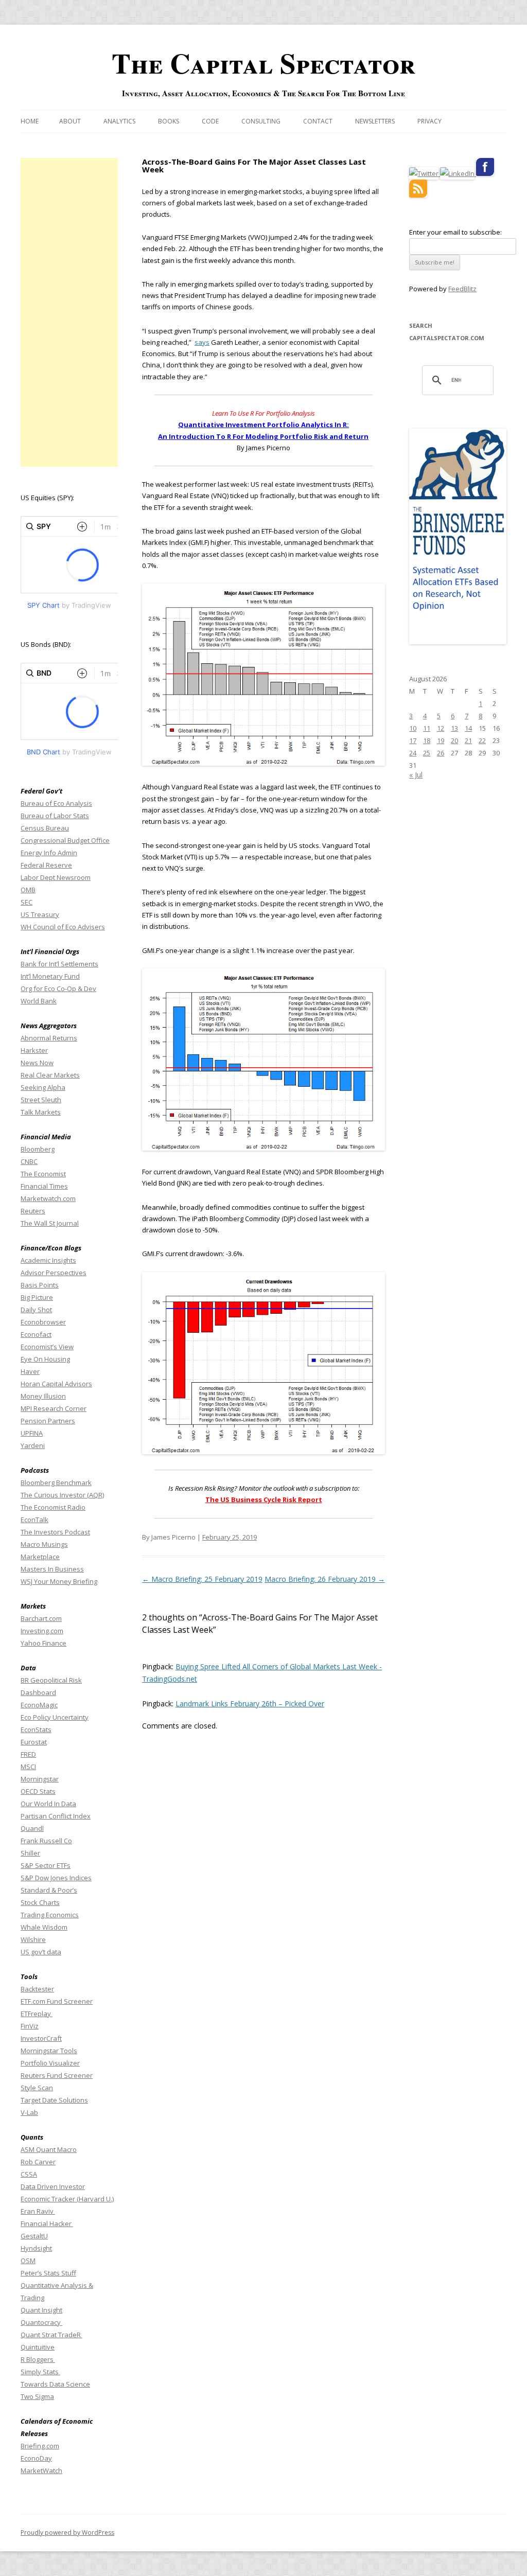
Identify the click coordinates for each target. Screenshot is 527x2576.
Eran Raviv (38, 2211)
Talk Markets (41, 1112)
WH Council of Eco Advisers (63, 927)
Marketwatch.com (48, 1198)
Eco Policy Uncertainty (55, 1717)
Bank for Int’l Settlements (59, 964)
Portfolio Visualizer (50, 2063)
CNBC (29, 1161)
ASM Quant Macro (49, 2149)
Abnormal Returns (49, 1038)
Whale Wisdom (44, 1927)
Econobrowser (43, 1322)
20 (454, 740)
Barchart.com (41, 1618)
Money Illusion (43, 1396)
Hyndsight (36, 2248)
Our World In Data (48, 1804)
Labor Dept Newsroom (56, 877)
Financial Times (44, 1186)
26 (441, 753)
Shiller (30, 1853)
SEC (27, 902)
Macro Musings (44, 1544)
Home (30, 121)
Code (210, 121)
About (70, 121)
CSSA (29, 2174)
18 (427, 740)
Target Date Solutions (54, 2100)
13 (454, 728)
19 (441, 740)
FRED (28, 1754)
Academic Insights (48, 1260)
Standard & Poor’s (49, 1890)
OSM (28, 2261)
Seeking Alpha (43, 1087)
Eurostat (34, 1742)
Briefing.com (40, 2446)
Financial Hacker (47, 2224)
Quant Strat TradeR (51, 2335)
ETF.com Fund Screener (57, 2001)
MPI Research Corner (54, 1408)
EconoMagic (39, 1705)
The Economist (43, 1174)
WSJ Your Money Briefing (59, 1581)
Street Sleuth (41, 1100)
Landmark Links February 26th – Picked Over (250, 1704)
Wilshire (33, 1939)
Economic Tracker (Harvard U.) (67, 2199)
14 (468, 728)
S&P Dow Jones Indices (56, 1878)
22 (482, 740)
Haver (30, 1371)
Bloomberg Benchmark (56, 1483)
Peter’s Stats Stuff (48, 2273)
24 (413, 753)
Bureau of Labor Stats (55, 816)
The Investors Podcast (55, 1532)
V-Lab (29, 2112)
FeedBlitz (462, 289)
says (202, 342)
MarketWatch (41, 2471)
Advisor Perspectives (54, 1273)
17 (413, 740)
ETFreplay (37, 2014)
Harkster (34, 1050)
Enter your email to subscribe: (455, 232)
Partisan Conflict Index (56, 1816)
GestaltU (34, 2236)
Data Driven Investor (53, 2186)
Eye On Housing (45, 1359)
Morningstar (40, 1779)
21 (468, 740)
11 (427, 728)
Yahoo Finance (43, 1643)
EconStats (36, 1730)
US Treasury (40, 914)
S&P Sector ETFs (46, 1865)
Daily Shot (36, 1310)
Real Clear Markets (50, 1075)
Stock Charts (40, 1902)
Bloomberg (38, 1149)
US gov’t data (41, 1952)
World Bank (39, 1001)
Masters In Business (52, 1569)
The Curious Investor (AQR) (62, 1495)
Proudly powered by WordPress (67, 2533)
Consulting (261, 121)
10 (413, 728)
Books (169, 121)
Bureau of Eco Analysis (56, 803)
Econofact (36, 1334)
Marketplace (40, 1557)
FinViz (30, 2026)
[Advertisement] (69, 312)
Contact (318, 121)
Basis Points (40, 1285)
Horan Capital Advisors (56, 1384)
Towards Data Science (55, 2384)
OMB (28, 890)
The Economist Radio (53, 1507)
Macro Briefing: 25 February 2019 (202, 1579)
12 (441, 728)
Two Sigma (37, 2396)
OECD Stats (38, 1791)
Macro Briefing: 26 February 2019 (325, 1579)
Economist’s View (47, 1347)
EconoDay (36, 2458)
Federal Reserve (46, 865)
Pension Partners (48, 1421)
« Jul (416, 775)
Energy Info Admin (49, 853)
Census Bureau (45, 828)
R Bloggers (38, 2359)
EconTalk (34, 1520)
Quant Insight (41, 2310)
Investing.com (42, 1631)
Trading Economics (50, 1915)
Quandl (32, 1828)
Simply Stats (40, 2372)
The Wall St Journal (50, 1223)
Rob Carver (38, 2162)
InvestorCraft (41, 2038)
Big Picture (37, 1297)
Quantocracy (41, 2322)
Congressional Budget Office (65, 840)
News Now (37, 1063)
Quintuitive (38, 2347)
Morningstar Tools (49, 2051)
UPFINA (32, 1433)
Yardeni (33, 1445)
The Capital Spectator (263, 63)
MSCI (28, 1767)
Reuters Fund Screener (57, 2075)
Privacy (429, 121)
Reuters (33, 1211)
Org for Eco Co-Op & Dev (58, 989)
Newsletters (375, 121)
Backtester (37, 1989)
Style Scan (37, 2088)
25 (427, 753)
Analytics (119, 121)
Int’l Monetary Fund (50, 976)
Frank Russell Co (46, 1841)
